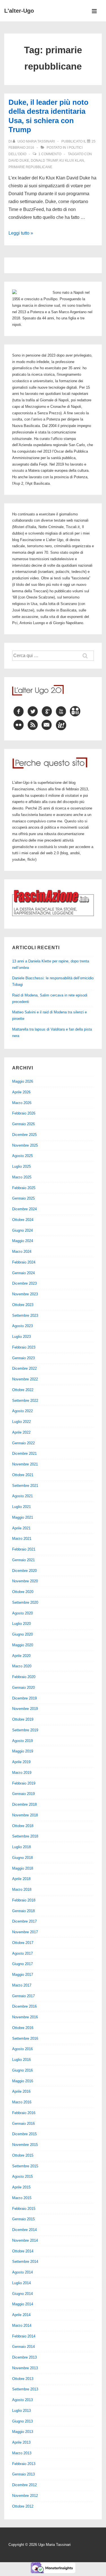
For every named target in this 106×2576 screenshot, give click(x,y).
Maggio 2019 (23, 1751)
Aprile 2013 (21, 2442)
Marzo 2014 (22, 2325)
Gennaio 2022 (23, 1443)
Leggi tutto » (21, 233)
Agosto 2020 (22, 1613)
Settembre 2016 (25, 2038)
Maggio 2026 (23, 1081)
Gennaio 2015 (23, 2219)
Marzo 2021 (22, 1539)
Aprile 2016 (21, 2091)
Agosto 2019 (22, 1741)
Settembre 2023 (25, 1315)
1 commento (50, 154)
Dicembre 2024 (24, 1209)
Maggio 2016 (23, 2081)
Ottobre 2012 (23, 2506)
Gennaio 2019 (23, 1794)
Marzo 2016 (22, 2102)
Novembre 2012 (25, 2496)
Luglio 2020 (21, 1624)
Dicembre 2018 (24, 1804)
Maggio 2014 (23, 2304)
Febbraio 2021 (24, 1549)
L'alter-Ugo (19, 11)
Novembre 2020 (25, 1581)
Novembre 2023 (25, 1294)
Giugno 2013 (22, 2421)
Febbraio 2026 (24, 1113)
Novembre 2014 (25, 2240)
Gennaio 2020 (23, 1688)
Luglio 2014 (21, 2283)
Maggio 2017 (23, 1975)
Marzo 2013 (22, 2453)
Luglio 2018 (21, 1847)
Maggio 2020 (23, 1645)
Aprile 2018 (21, 1879)
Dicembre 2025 (24, 1135)
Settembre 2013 (25, 2389)
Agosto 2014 (22, 2272)
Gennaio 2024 (23, 1273)
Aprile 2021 (21, 1528)
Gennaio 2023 (23, 1358)
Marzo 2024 (22, 1252)
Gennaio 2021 (23, 1560)
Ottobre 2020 (23, 1592)
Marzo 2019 (22, 1773)
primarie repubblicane (30, 167)
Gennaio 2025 (23, 1198)
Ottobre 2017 (23, 1943)
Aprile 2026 (21, 1092)
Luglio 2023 (21, 1337)
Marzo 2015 (22, 2198)
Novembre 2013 (25, 2368)
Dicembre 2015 (24, 2134)
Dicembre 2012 (24, 2485)
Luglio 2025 (21, 1166)
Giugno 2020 (22, 1634)
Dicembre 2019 (24, 1698)
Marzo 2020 (22, 1666)
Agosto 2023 (22, 1326)
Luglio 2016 (21, 2060)
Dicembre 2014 (24, 2230)
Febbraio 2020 (24, 1677)
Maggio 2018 (23, 1868)
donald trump (44, 161)
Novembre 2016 (25, 2017)
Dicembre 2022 (24, 1368)
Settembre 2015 (25, 2166)
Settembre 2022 (25, 1401)
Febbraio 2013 (24, 2464)
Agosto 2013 (22, 2400)
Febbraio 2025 (24, 1188)
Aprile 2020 (21, 1656)
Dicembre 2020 (24, 1571)
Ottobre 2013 (23, 2379)
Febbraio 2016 (24, 2113)
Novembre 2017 (25, 1932)
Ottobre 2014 (23, 2251)
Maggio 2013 (23, 2432)
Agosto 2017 (22, 1953)
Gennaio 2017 (23, 1996)
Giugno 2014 (22, 2294)
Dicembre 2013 (24, 2357)
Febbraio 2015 (24, 2209)
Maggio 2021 (23, 1517)
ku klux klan (72, 161)
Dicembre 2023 (24, 1283)
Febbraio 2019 (24, 1783)
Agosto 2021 (22, 1496)
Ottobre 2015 (23, 2155)
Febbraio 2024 (24, 1262)
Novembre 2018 (25, 1815)
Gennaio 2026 (23, 1124)
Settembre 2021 (25, 1486)
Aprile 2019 (21, 1762)
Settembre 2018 (25, 1836)
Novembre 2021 (25, 1464)
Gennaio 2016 (23, 2124)
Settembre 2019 (25, 1730)
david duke (19, 161)
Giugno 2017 (22, 1964)
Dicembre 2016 (24, 2006)
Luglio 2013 (21, 2411)
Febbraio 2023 (24, 1347)
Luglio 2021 (21, 1507)
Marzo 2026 (22, 1103)
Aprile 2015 (21, 2187)
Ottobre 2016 (23, 2028)
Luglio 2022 (21, 1422)
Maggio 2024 (23, 1241)
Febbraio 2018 (24, 1900)
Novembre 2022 (25, 1379)
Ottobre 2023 (23, 1305)
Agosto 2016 (22, 2049)
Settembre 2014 (25, 2262)
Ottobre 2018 (23, 1826)
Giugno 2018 (22, 1858)
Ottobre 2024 (23, 1220)
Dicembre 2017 (24, 1921)
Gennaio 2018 (23, 1911)
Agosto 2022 (22, 1411)
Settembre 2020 (25, 1602)
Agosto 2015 (22, 2176)
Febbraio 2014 (24, 2336)
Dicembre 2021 (24, 1453)
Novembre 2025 (25, 1145)
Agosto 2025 (22, 1156)
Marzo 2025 (22, 1177)
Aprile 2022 (21, 1432)
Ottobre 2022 (23, 1390)
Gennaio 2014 (23, 2347)
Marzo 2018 (22, 1889)
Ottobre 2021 (23, 1475)
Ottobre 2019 (23, 1719)
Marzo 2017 (22, 1985)
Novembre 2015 (25, 2145)
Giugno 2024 (22, 1230)
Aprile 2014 (21, 2315)
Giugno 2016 (22, 2070)
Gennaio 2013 (23, 2474)
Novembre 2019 (25, 1709)
